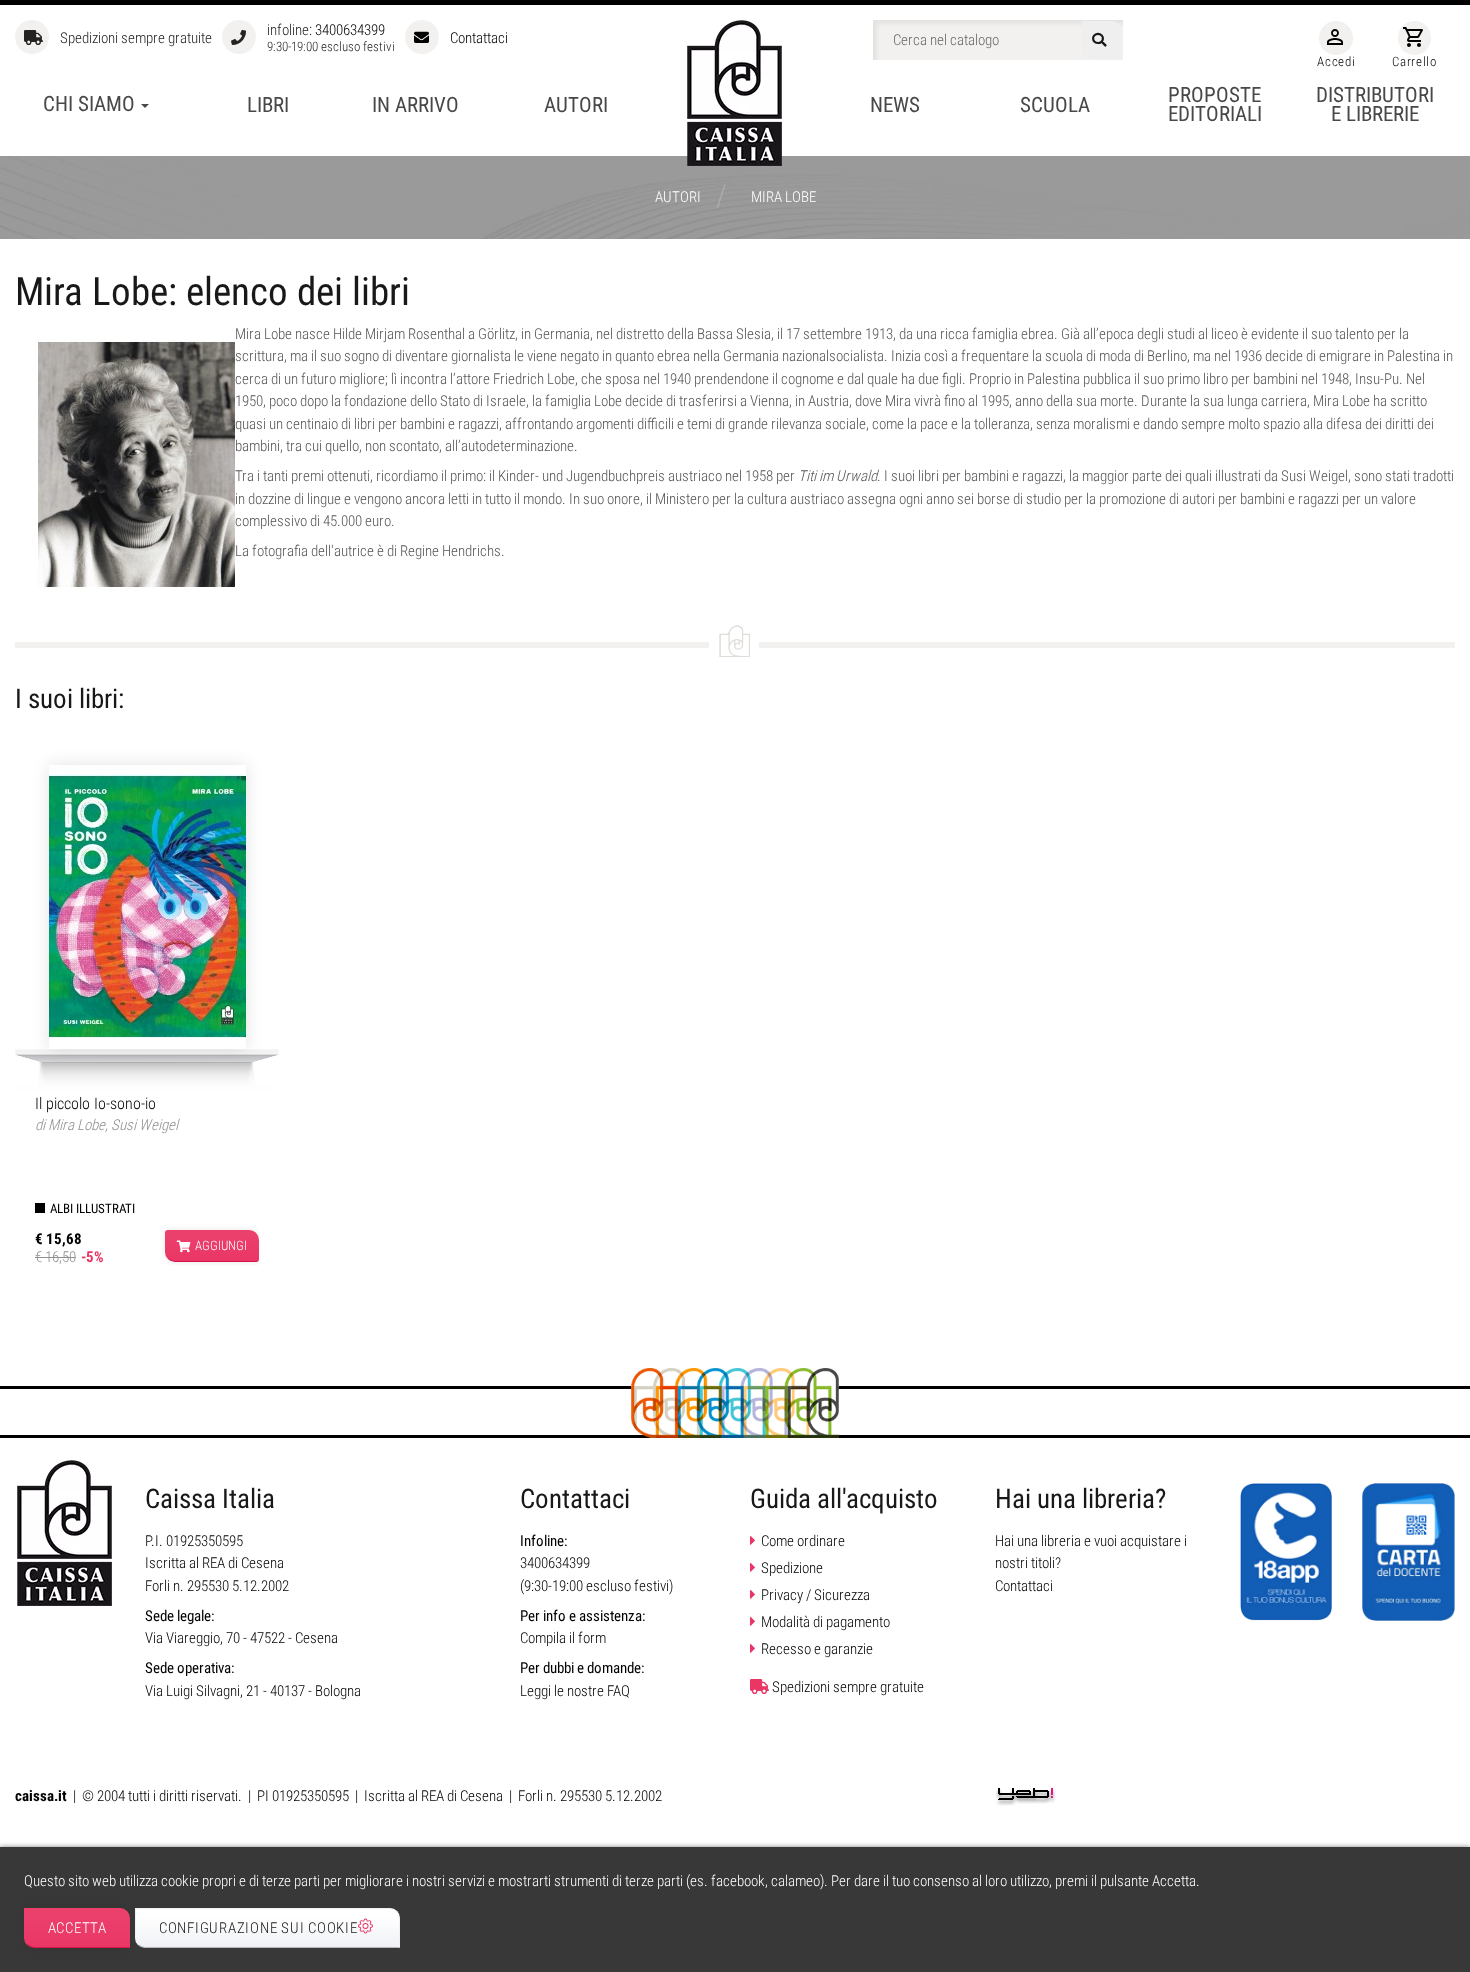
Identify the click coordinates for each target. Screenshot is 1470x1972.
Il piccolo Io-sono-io (95, 1103)
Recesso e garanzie (817, 1649)
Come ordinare (803, 1541)
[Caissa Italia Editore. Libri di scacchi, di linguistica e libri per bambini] (735, 93)
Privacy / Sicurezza (815, 1595)
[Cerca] (1102, 40)
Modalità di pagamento (825, 1622)
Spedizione (792, 1568)
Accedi (1336, 47)
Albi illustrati (92, 1208)
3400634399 (350, 30)
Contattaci (479, 38)
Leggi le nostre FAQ (575, 1691)
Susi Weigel (144, 1125)
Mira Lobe (76, 1125)
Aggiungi (221, 1245)
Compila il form (563, 1638)
